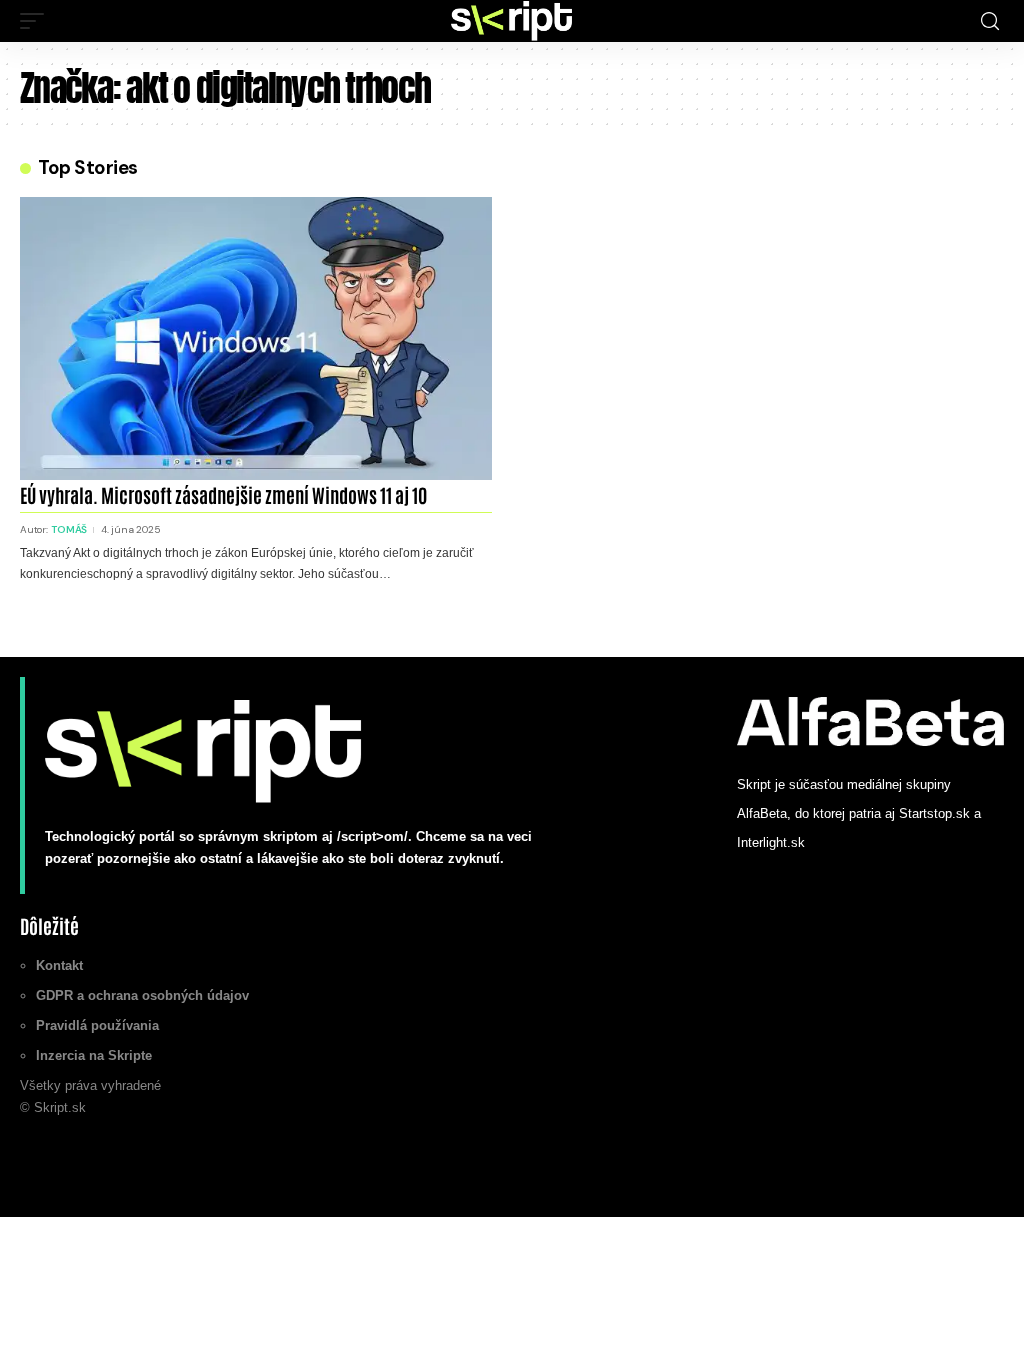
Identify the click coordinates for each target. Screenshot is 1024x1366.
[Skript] (512, 21)
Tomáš (69, 529)
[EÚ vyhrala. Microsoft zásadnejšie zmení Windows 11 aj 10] (256, 338)
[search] (990, 21)
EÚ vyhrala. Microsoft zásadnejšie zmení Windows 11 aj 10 (223, 494)
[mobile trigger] (37, 21)
